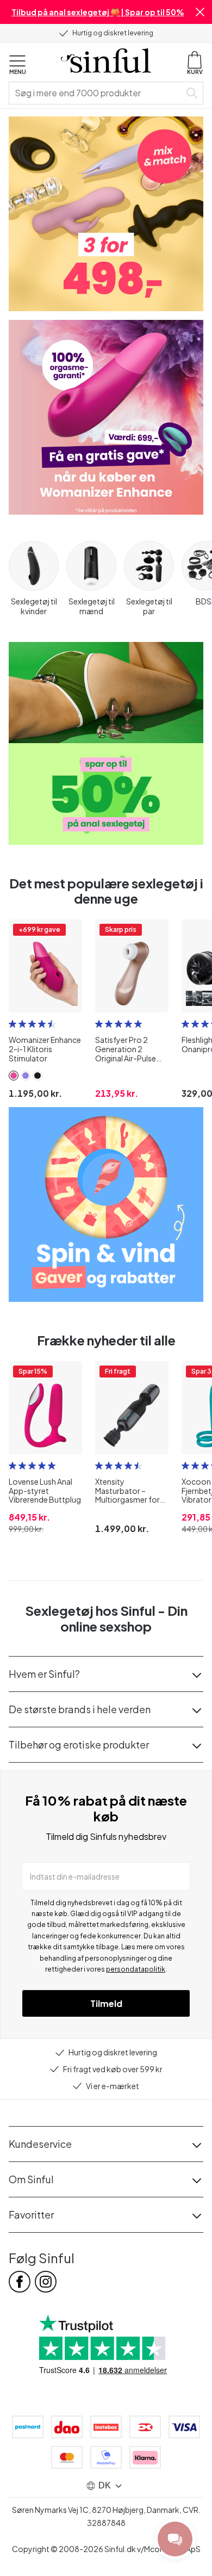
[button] (200, 12)
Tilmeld (106, 2003)
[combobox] (97, 93)
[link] (14, 1076)
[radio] (13, 1024)
